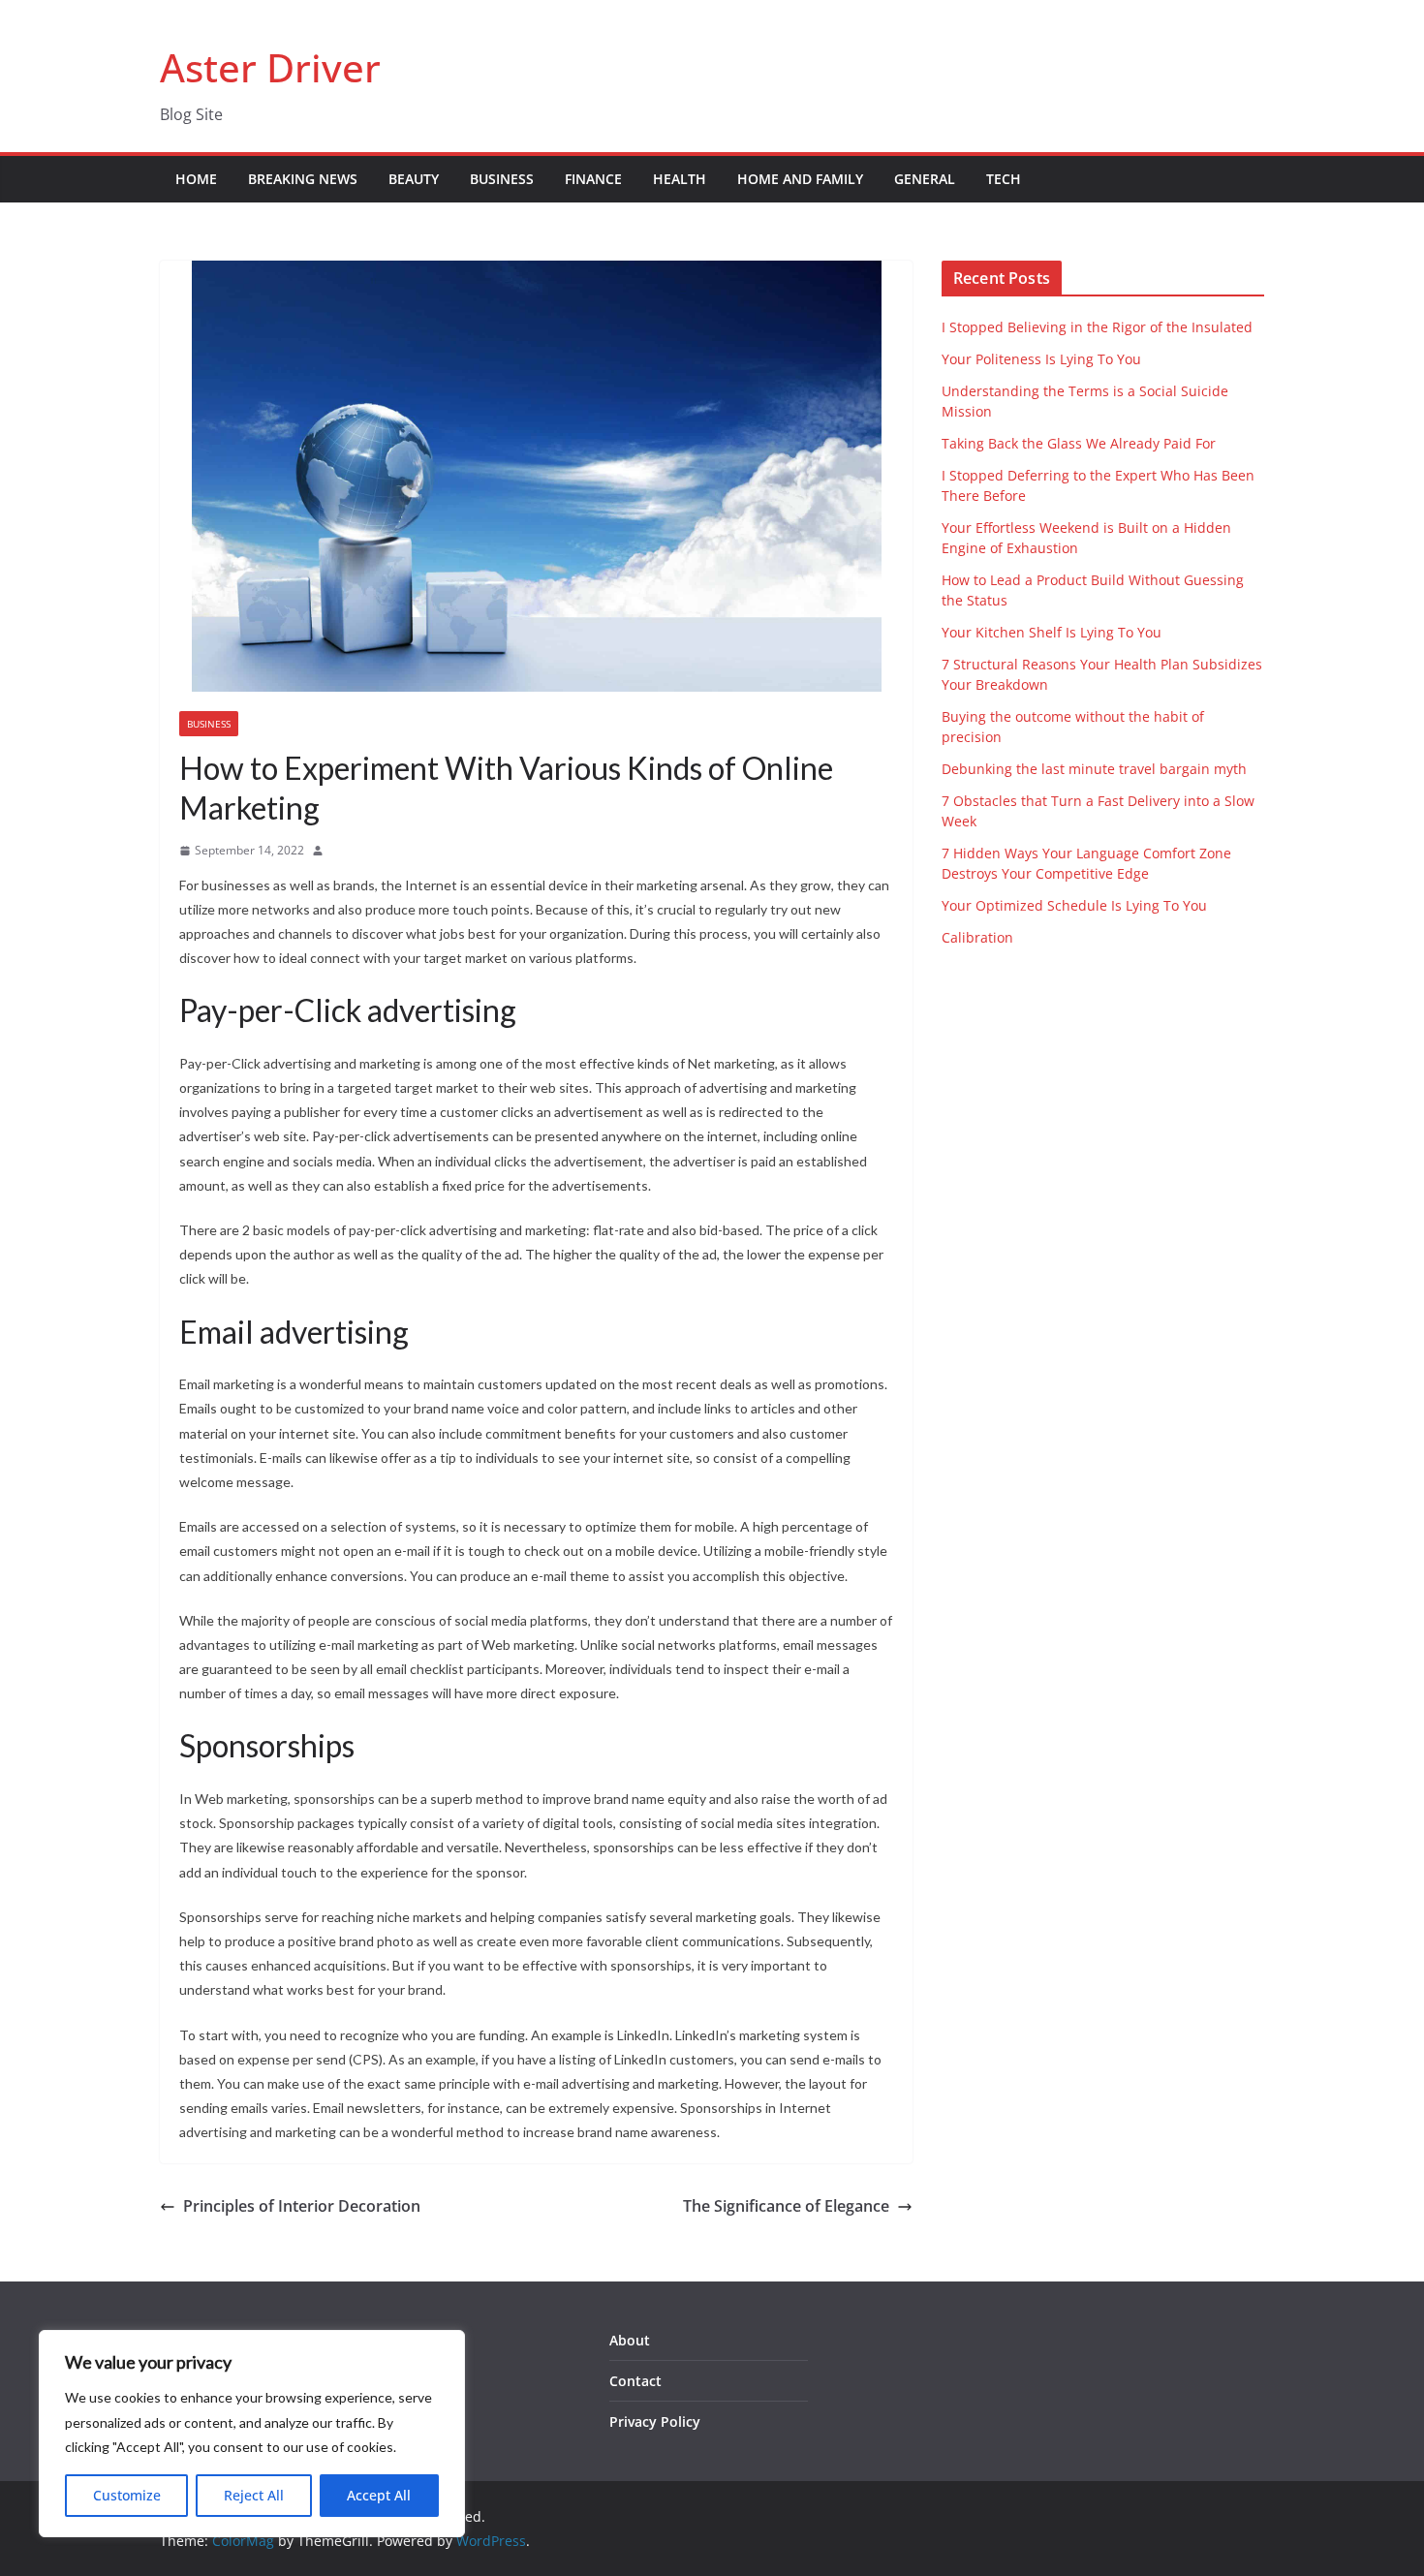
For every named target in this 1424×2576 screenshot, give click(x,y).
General (925, 179)
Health (680, 179)
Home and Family (800, 179)
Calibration (977, 937)
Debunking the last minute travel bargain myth (1094, 769)
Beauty (414, 179)
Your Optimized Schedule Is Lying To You (1074, 905)
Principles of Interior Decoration (302, 2206)
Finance (593, 179)
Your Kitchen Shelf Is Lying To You (1052, 632)
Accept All (379, 2495)
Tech (1004, 179)
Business (502, 179)
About (630, 2340)
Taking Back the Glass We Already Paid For (1079, 443)
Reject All (254, 2495)
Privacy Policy (655, 2421)
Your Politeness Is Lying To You (1041, 359)
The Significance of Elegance (786, 2206)
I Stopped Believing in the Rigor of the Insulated (1097, 327)
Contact (635, 2381)
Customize (127, 2495)
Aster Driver (270, 67)
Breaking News (303, 179)
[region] (252, 2434)
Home (196, 179)
